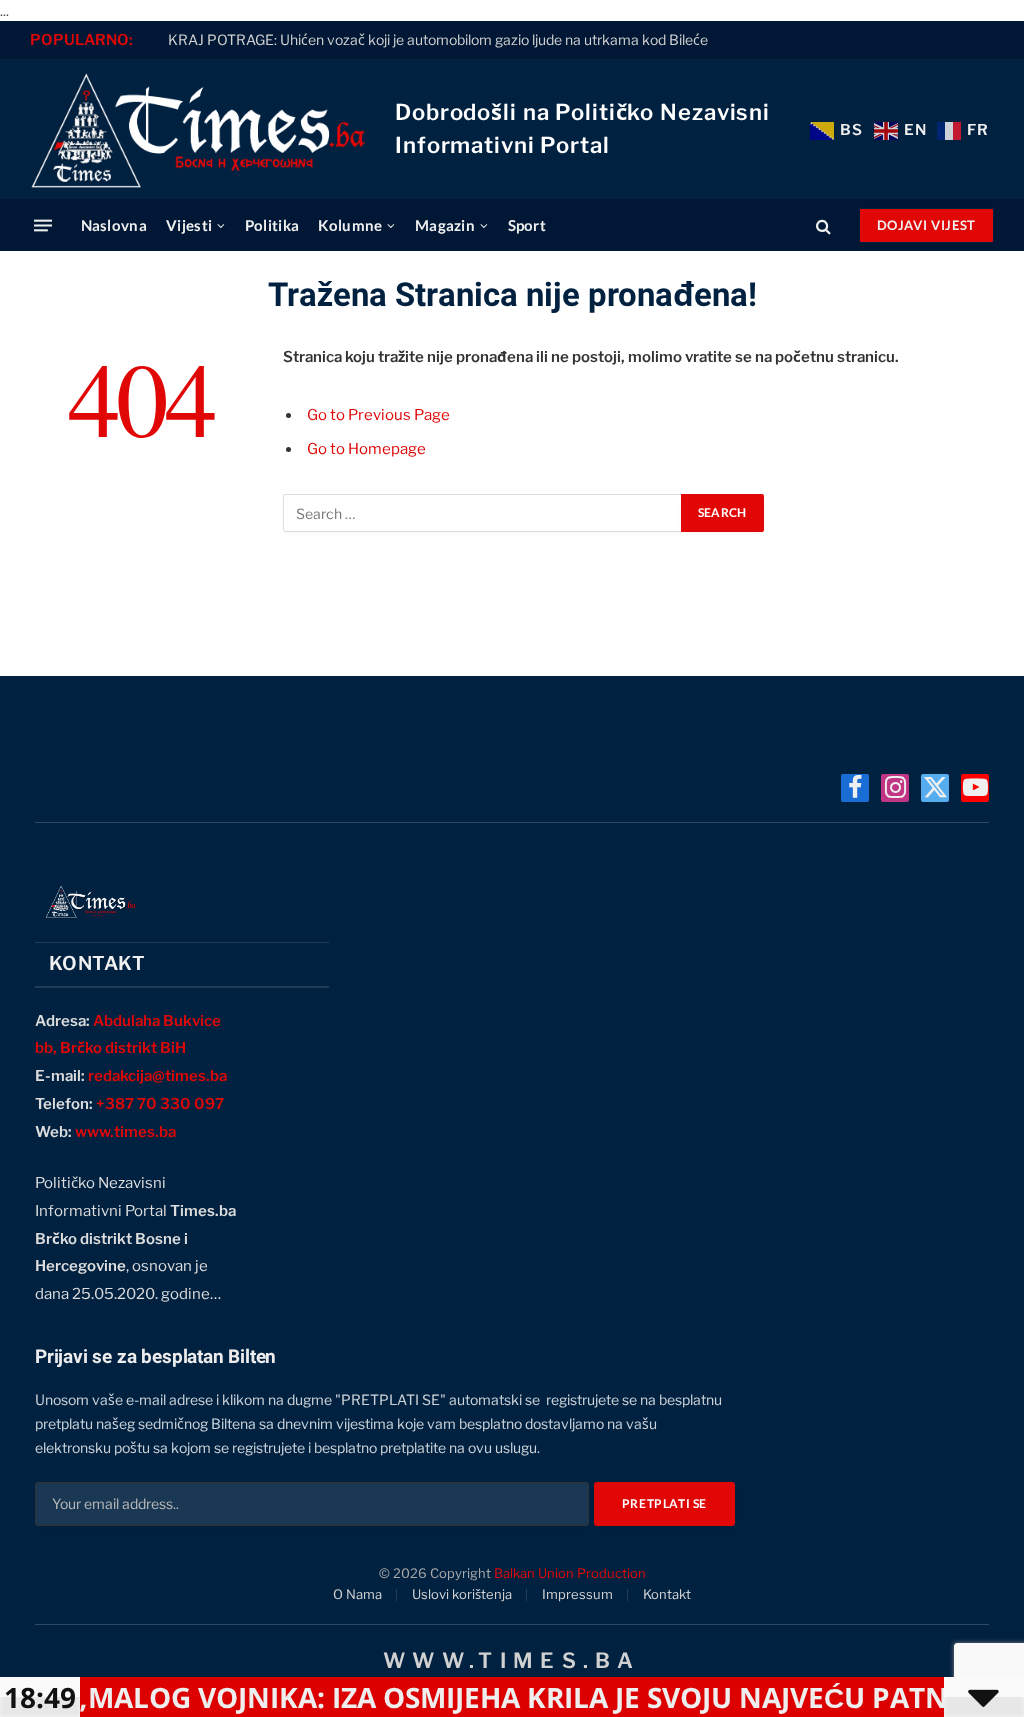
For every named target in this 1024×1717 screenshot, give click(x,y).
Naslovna (114, 225)
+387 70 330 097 (160, 1104)
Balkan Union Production (570, 1573)
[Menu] (43, 225)
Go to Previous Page (378, 415)
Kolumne (350, 225)
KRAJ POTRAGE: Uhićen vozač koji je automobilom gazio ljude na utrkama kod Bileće (438, 39)
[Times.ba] (197, 129)
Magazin (445, 225)
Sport (527, 225)
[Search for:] (483, 513)
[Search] (823, 225)
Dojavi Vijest (926, 225)
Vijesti (189, 225)
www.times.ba (125, 1132)
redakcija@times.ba (157, 1076)
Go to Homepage (366, 449)
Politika (272, 225)
